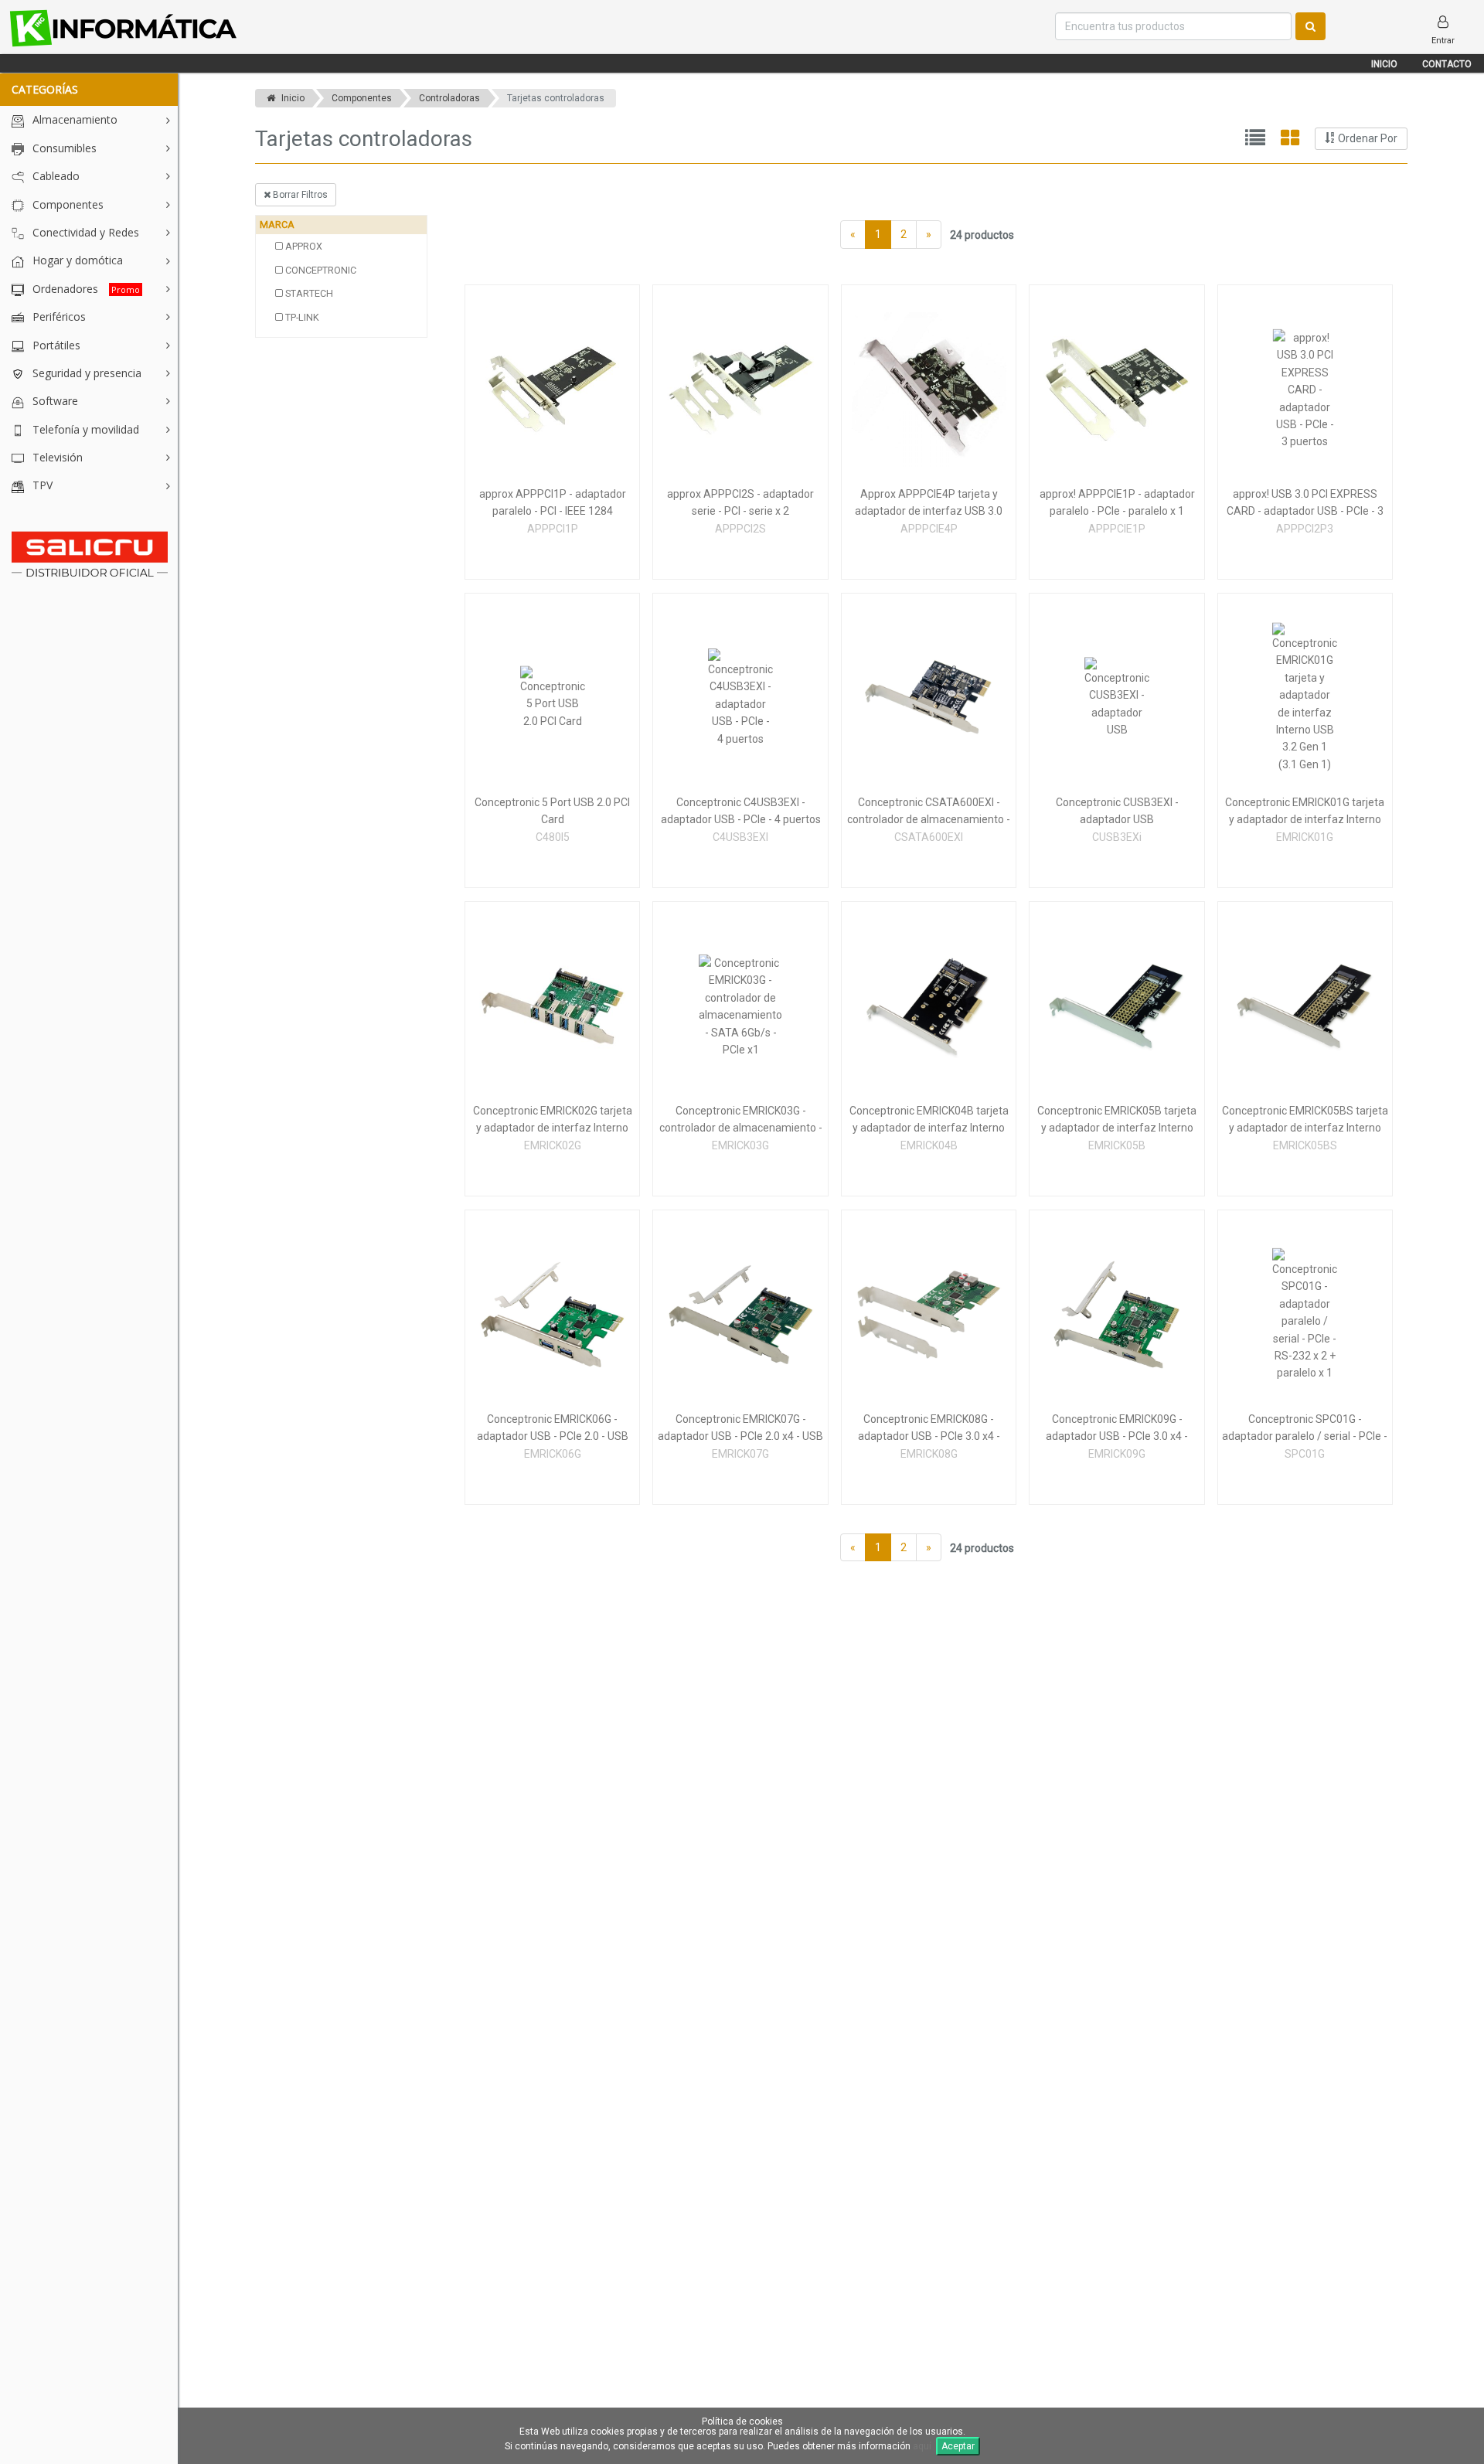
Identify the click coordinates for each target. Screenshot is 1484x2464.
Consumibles (63, 148)
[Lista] (1255, 139)
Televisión (56, 457)
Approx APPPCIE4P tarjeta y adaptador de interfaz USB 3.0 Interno (929, 504)
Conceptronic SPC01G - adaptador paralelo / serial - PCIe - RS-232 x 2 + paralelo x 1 (1305, 1429)
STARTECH (308, 293)
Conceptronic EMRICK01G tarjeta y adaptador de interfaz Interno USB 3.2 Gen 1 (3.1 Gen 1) (1305, 812)
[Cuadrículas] (1290, 139)
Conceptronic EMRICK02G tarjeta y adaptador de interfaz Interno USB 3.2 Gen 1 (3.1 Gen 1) (553, 1121)
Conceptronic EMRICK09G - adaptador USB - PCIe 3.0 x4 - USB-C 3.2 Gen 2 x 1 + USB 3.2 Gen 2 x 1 (1117, 1429)
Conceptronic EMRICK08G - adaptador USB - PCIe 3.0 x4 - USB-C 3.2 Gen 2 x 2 (929, 1429)
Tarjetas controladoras (556, 98)
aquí (922, 2446)
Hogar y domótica (76, 260)
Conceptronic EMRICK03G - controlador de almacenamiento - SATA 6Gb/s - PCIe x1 (741, 1121)
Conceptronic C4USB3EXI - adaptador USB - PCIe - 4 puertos (741, 811)
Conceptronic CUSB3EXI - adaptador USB (1117, 811)
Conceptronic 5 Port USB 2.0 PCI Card (552, 811)
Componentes (66, 204)
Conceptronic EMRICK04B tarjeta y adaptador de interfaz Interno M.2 (929, 1121)
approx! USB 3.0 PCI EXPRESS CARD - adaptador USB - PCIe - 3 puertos (1305, 504)
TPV (41, 485)
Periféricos (58, 317)
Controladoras (449, 98)
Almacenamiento (73, 119)
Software (54, 401)
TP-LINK (301, 317)
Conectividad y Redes (84, 232)
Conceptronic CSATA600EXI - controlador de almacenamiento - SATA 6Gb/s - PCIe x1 (929, 812)
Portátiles (55, 345)
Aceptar (958, 2446)
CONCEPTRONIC (320, 270)
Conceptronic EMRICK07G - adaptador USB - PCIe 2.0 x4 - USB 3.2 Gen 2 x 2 (740, 1429)
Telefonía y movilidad (84, 429)
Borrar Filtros (299, 195)
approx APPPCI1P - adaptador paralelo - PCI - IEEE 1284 (553, 502)
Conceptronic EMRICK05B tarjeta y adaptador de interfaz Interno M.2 (1117, 1121)
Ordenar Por (1367, 138)
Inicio (1384, 64)
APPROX (303, 246)
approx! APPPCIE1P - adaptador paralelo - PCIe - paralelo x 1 (1117, 502)
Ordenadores (85, 289)
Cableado (54, 176)
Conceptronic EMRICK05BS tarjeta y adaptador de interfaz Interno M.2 (1305, 1121)
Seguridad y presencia (85, 373)
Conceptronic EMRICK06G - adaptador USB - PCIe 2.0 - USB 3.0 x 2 (553, 1429)
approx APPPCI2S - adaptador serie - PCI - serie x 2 (740, 502)
